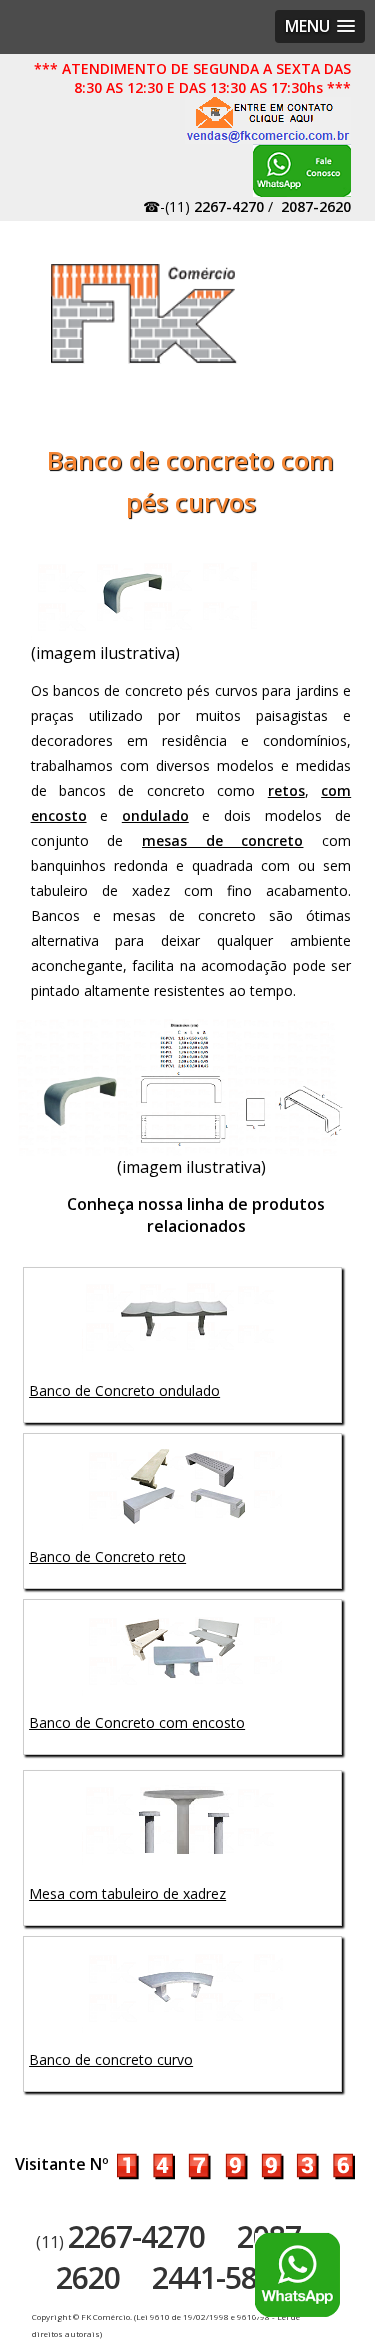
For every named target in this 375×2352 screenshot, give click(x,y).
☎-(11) (203, 206)
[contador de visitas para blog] (235, 2164)
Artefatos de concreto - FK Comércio (144, 314)
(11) (120, 2242)
